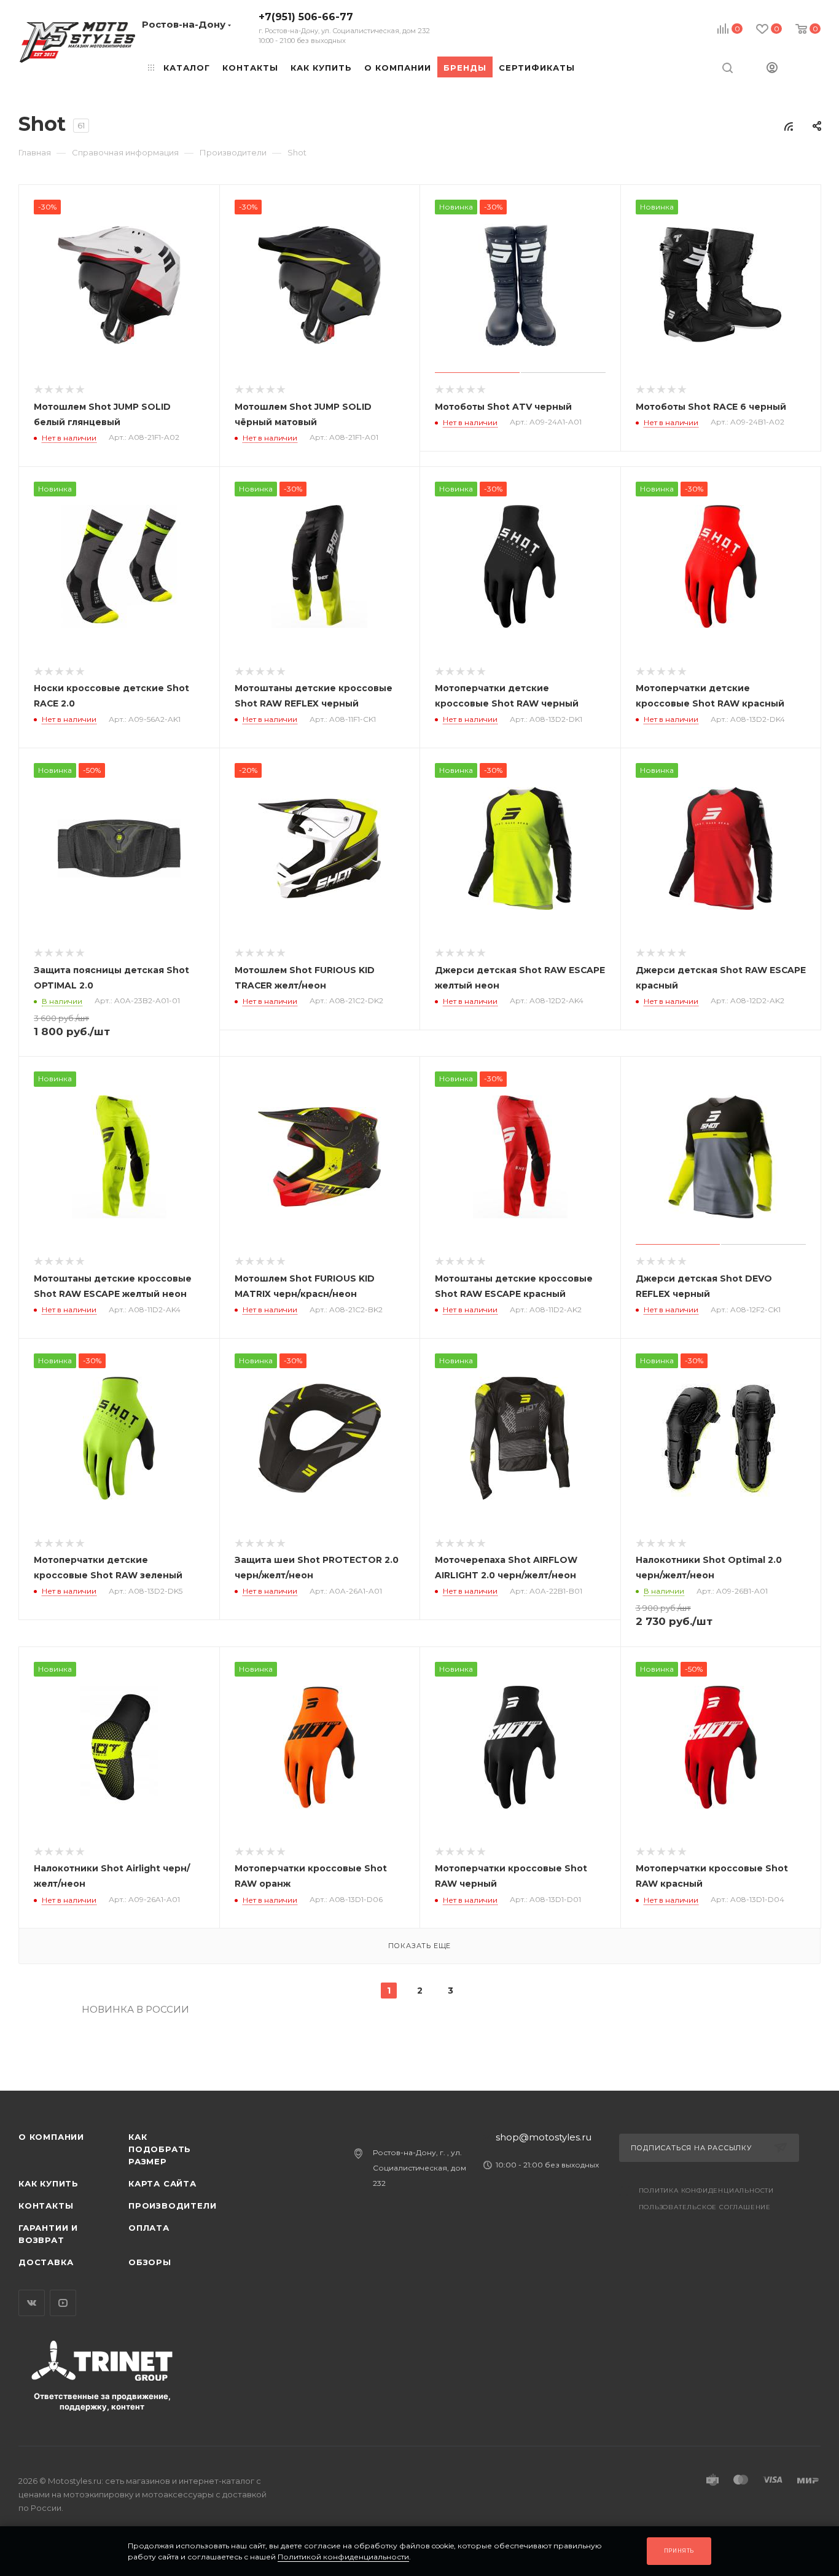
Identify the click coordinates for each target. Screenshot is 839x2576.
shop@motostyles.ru (544, 2137)
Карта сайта (162, 2183)
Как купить (49, 2183)
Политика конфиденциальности (707, 2190)
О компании (51, 2137)
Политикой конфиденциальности (343, 2557)
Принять (679, 2551)
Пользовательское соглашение (705, 2207)
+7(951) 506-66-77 (344, 28)
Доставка (46, 2262)
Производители (172, 2206)
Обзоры (150, 2262)
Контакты (46, 2206)
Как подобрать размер (160, 2149)
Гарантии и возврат (48, 2234)
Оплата (149, 2228)
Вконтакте (32, 2303)
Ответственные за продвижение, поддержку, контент (102, 2401)
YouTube (63, 2303)
